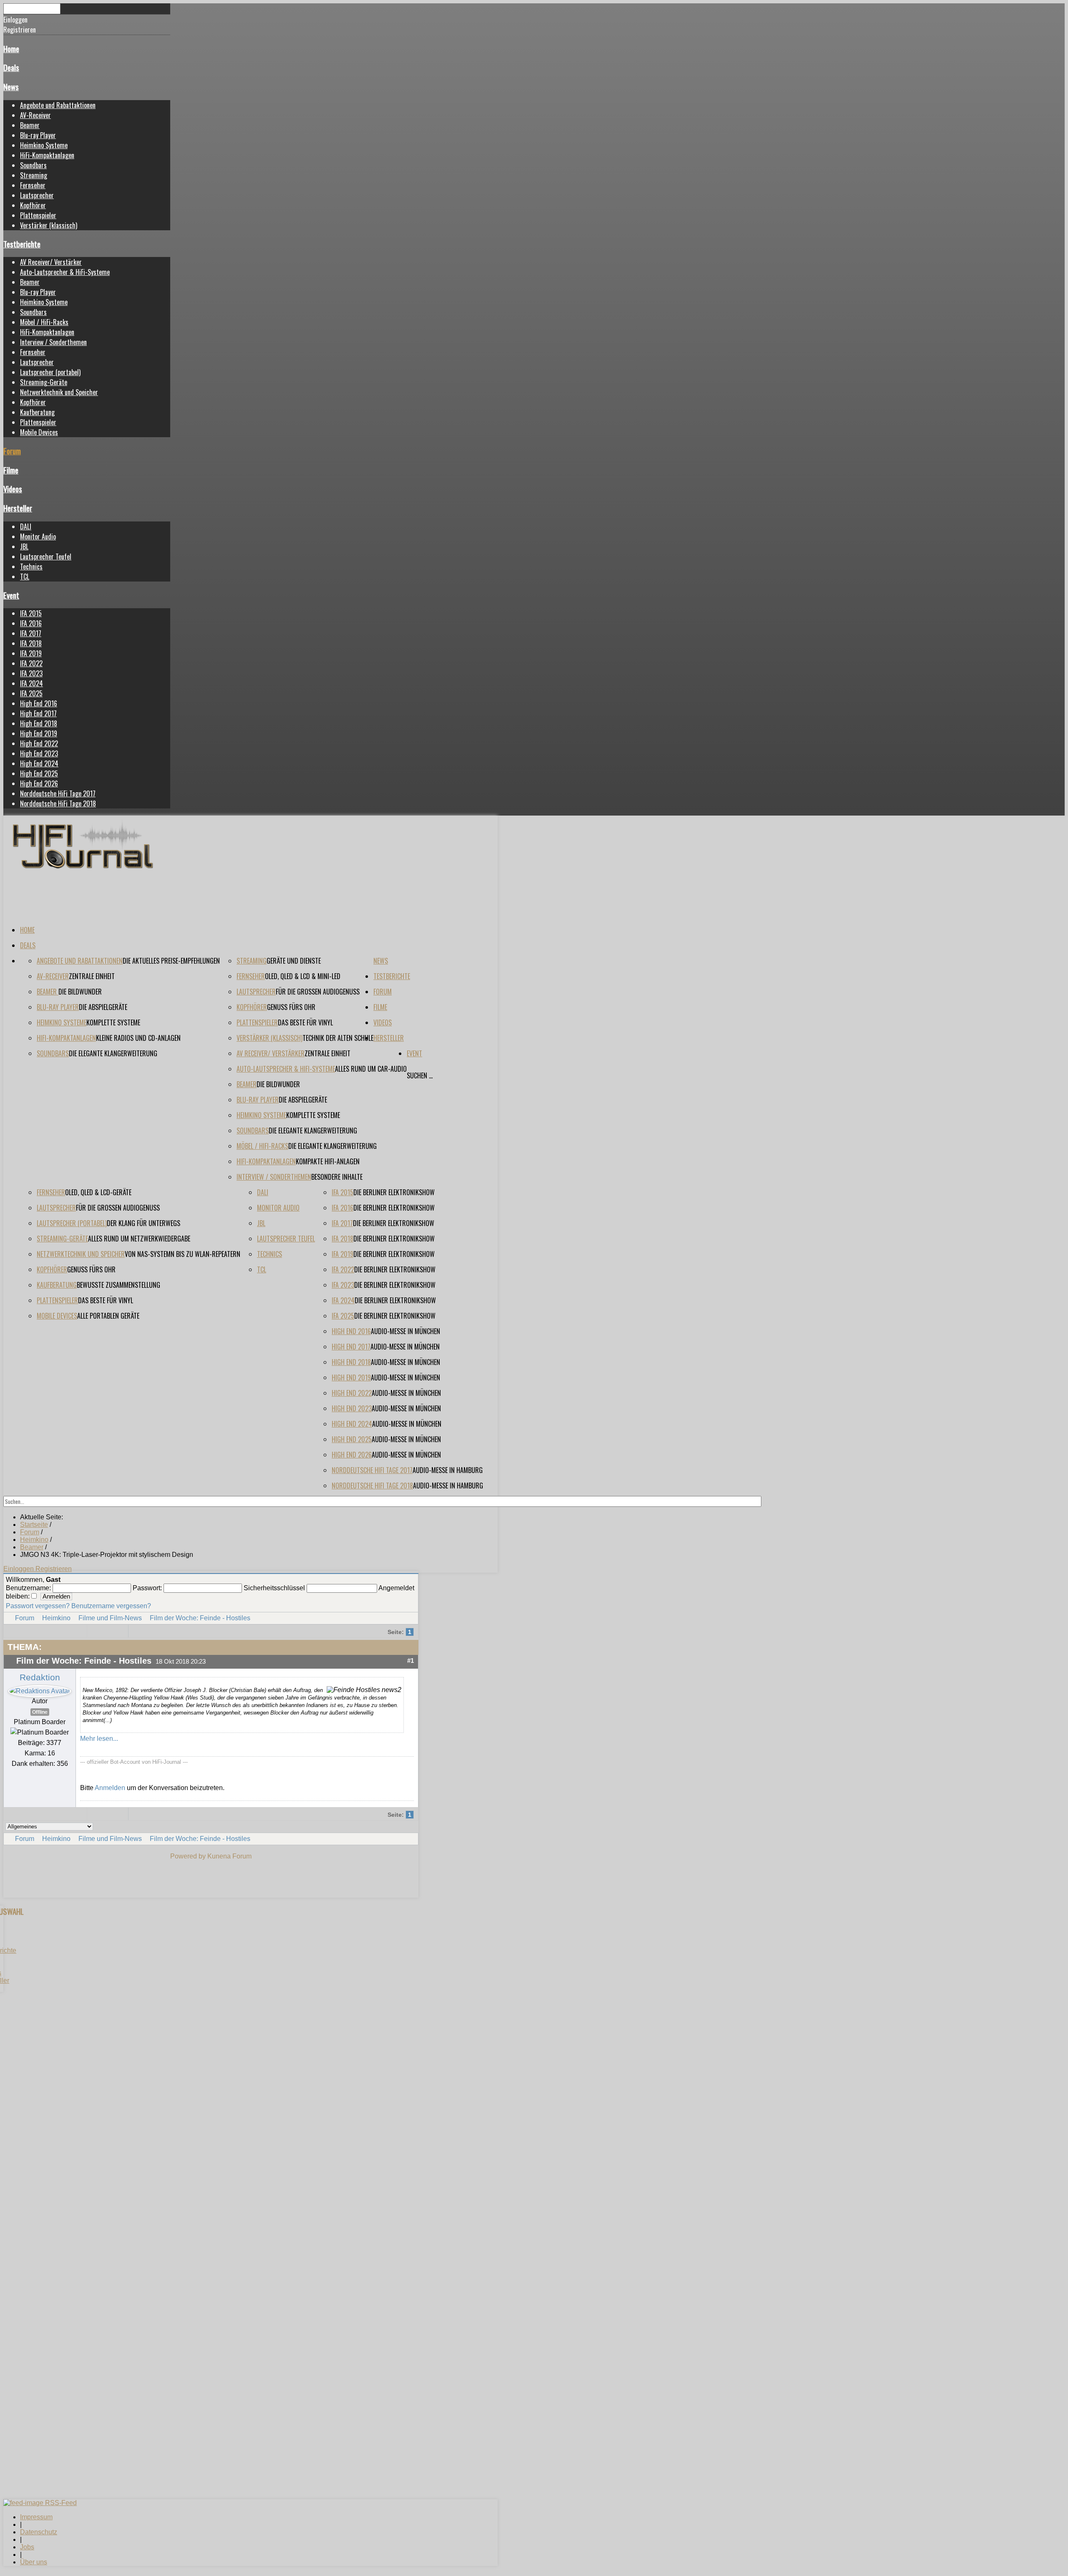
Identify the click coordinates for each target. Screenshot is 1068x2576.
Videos (13, 489)
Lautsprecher (37, 195)
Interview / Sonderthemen (53, 342)
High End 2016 (39, 703)
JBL (24, 546)
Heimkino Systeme (44, 145)
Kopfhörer (33, 205)
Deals (11, 67)
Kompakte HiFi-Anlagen (328, 1161)
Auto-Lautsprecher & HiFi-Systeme (65, 272)
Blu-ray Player (38, 135)
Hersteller (18, 508)
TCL (25, 577)
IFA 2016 (31, 623)
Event (11, 595)
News (11, 87)
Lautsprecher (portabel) (50, 372)
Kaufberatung (37, 412)
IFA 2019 (31, 653)
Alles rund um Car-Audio (371, 1069)
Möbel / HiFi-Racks (44, 322)
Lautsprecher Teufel (46, 556)
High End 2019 (39, 733)
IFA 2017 (31, 633)
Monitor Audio (38, 536)
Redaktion (40, 1677)
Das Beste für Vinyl (305, 1022)
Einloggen (19, 1569)
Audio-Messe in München (406, 1331)
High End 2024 (39, 763)
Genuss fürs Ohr (291, 1007)
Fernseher (33, 185)
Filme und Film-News (110, 1618)
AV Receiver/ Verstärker (51, 262)
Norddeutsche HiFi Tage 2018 (58, 803)
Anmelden (110, 1788)
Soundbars (33, 165)
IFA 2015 (31, 613)
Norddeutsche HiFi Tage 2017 (58, 793)
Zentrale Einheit (92, 976)
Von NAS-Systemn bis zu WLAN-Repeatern (183, 1254)
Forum (12, 451)
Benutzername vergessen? (111, 1606)
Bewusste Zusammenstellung (118, 1285)
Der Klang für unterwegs (144, 1223)
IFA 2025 (31, 693)
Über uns (34, 2562)
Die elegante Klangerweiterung (113, 1053)
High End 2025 (39, 773)
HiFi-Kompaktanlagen (47, 155)
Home (11, 49)
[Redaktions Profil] (40, 1691)
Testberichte (22, 244)
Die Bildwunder (80, 992)
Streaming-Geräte (44, 382)
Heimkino (56, 1618)
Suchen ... (420, 1075)
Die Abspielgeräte (103, 1007)
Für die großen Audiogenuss (318, 992)
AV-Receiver (35, 115)
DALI (26, 526)
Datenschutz (39, 2532)
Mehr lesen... (99, 1739)
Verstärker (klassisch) (49, 225)
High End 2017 (38, 713)
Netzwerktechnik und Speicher (59, 392)
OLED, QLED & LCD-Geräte (98, 1192)
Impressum (36, 2517)
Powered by (188, 1856)
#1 (411, 1661)
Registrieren (54, 1569)
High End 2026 (39, 783)
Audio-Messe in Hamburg (448, 1470)
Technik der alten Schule (338, 1038)
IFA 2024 (31, 683)
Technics (31, 567)
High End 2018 (39, 723)
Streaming (34, 175)
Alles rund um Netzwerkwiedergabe (139, 1239)
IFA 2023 (31, 673)
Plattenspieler (38, 215)
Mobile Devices (39, 432)
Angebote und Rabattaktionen (58, 105)
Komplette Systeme (113, 1022)
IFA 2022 (31, 663)
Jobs (27, 2547)
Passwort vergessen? (38, 1606)
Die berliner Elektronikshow (394, 1192)
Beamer (30, 125)
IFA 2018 (31, 643)
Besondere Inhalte (337, 1177)
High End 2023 (39, 753)
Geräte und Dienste (294, 961)
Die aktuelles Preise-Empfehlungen (171, 961)
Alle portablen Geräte (108, 1316)
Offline (40, 1712)
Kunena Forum (229, 1856)
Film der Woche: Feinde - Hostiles (200, 1618)
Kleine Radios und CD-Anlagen (138, 1038)
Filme (11, 470)
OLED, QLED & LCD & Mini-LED (303, 976)
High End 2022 (39, 743)
